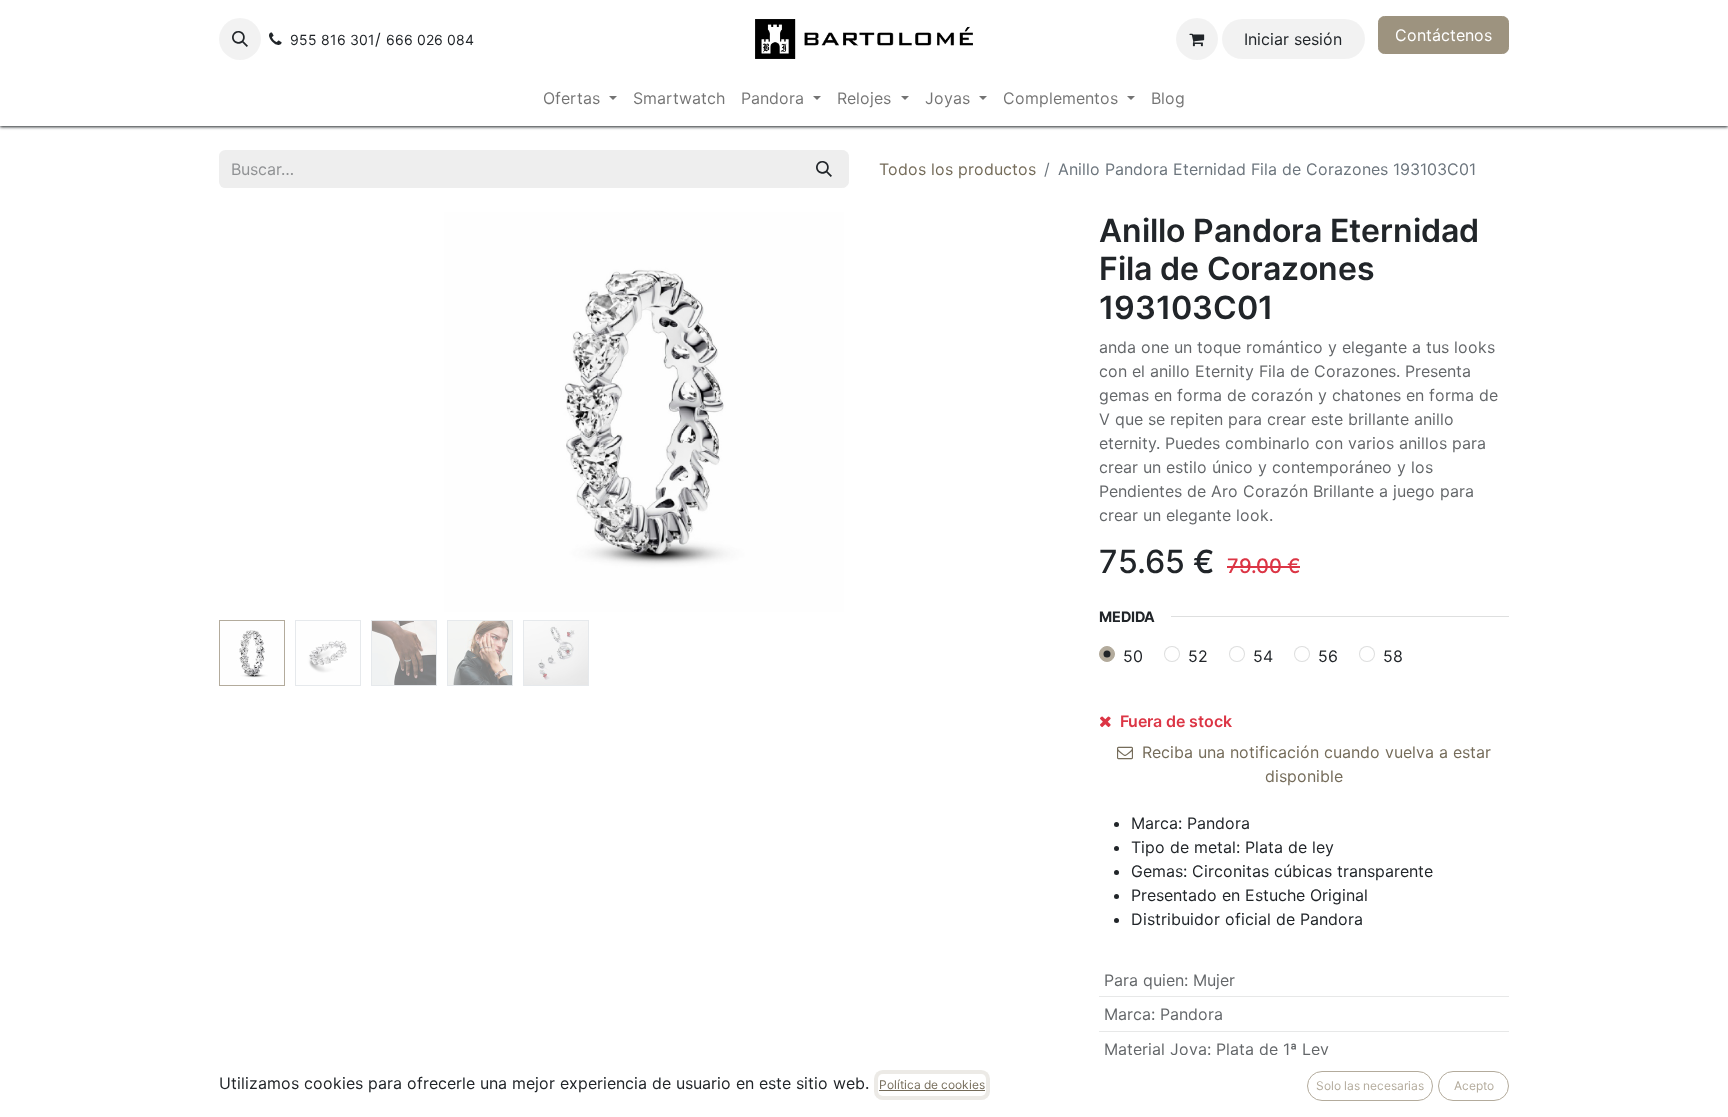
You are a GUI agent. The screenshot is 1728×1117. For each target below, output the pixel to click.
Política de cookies (932, 1084)
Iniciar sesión (1293, 39)
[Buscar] (824, 169)
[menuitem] (580, 98)
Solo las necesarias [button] (1370, 1085)
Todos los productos (957, 169)
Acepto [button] (1474, 1085)
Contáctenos (1443, 35)
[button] (240, 39)
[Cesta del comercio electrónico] (1197, 39)
